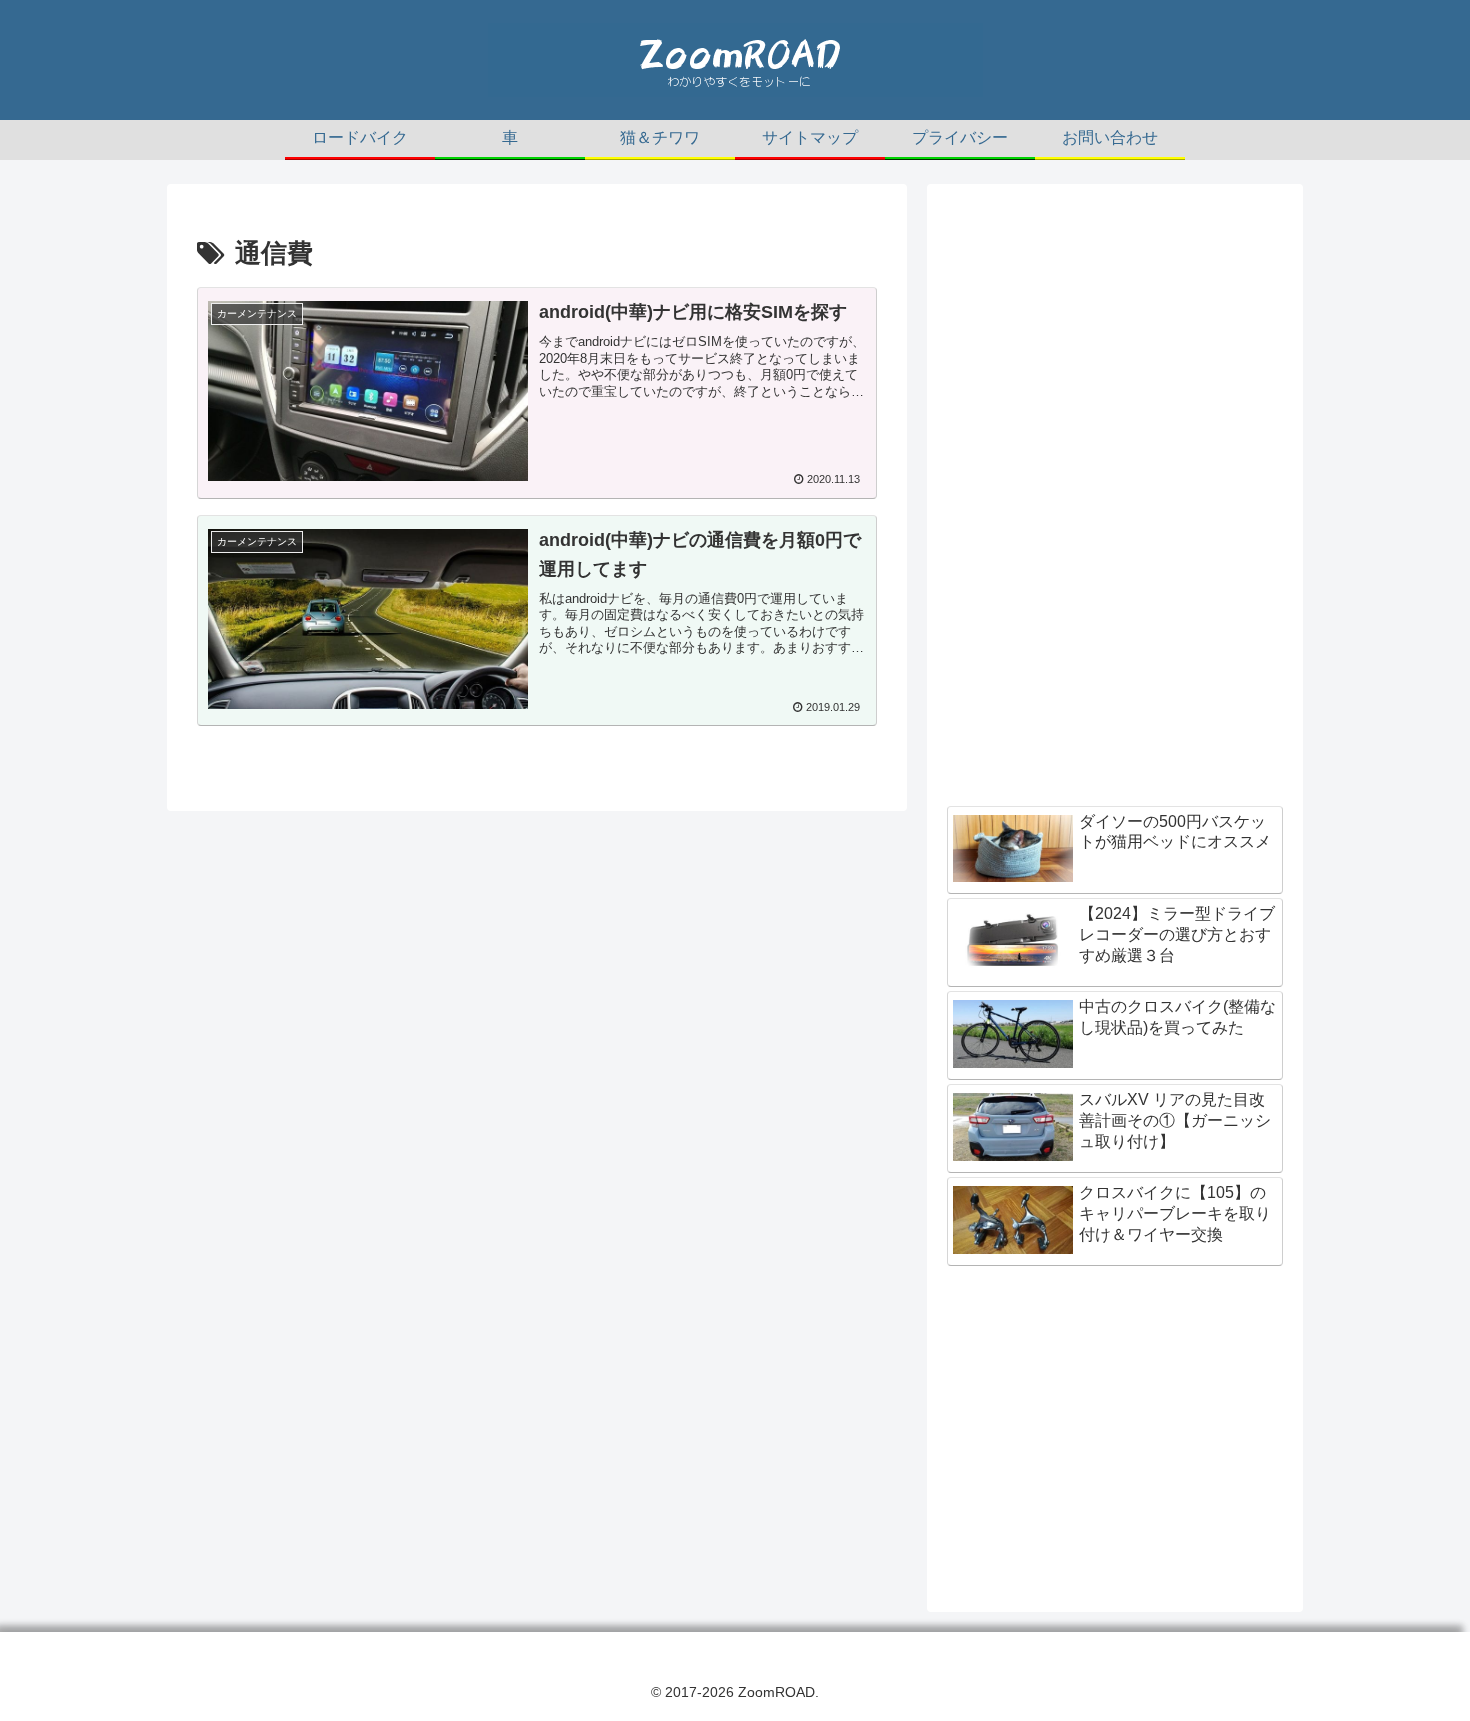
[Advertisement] (1115, 344)
